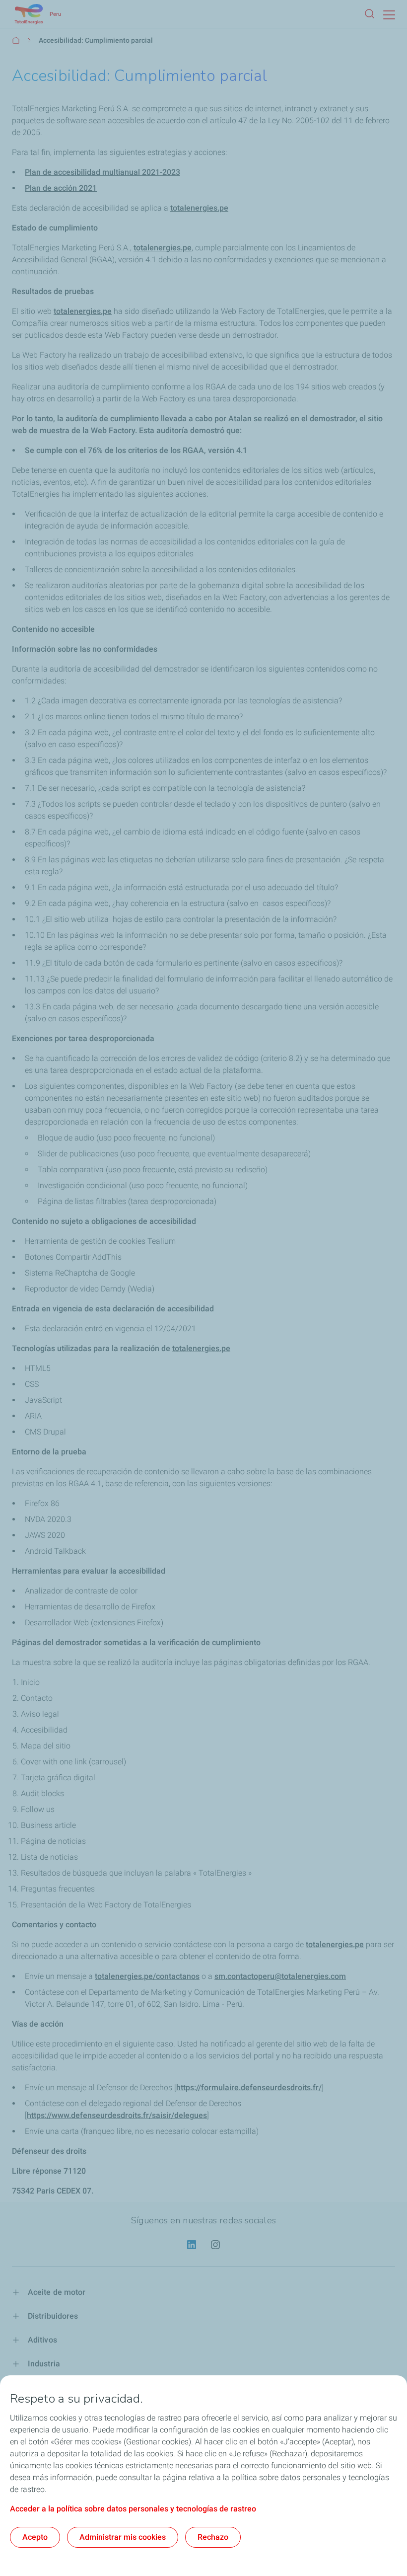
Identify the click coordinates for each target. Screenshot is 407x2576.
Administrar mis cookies (123, 2537)
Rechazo (213, 2537)
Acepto (35, 2537)
